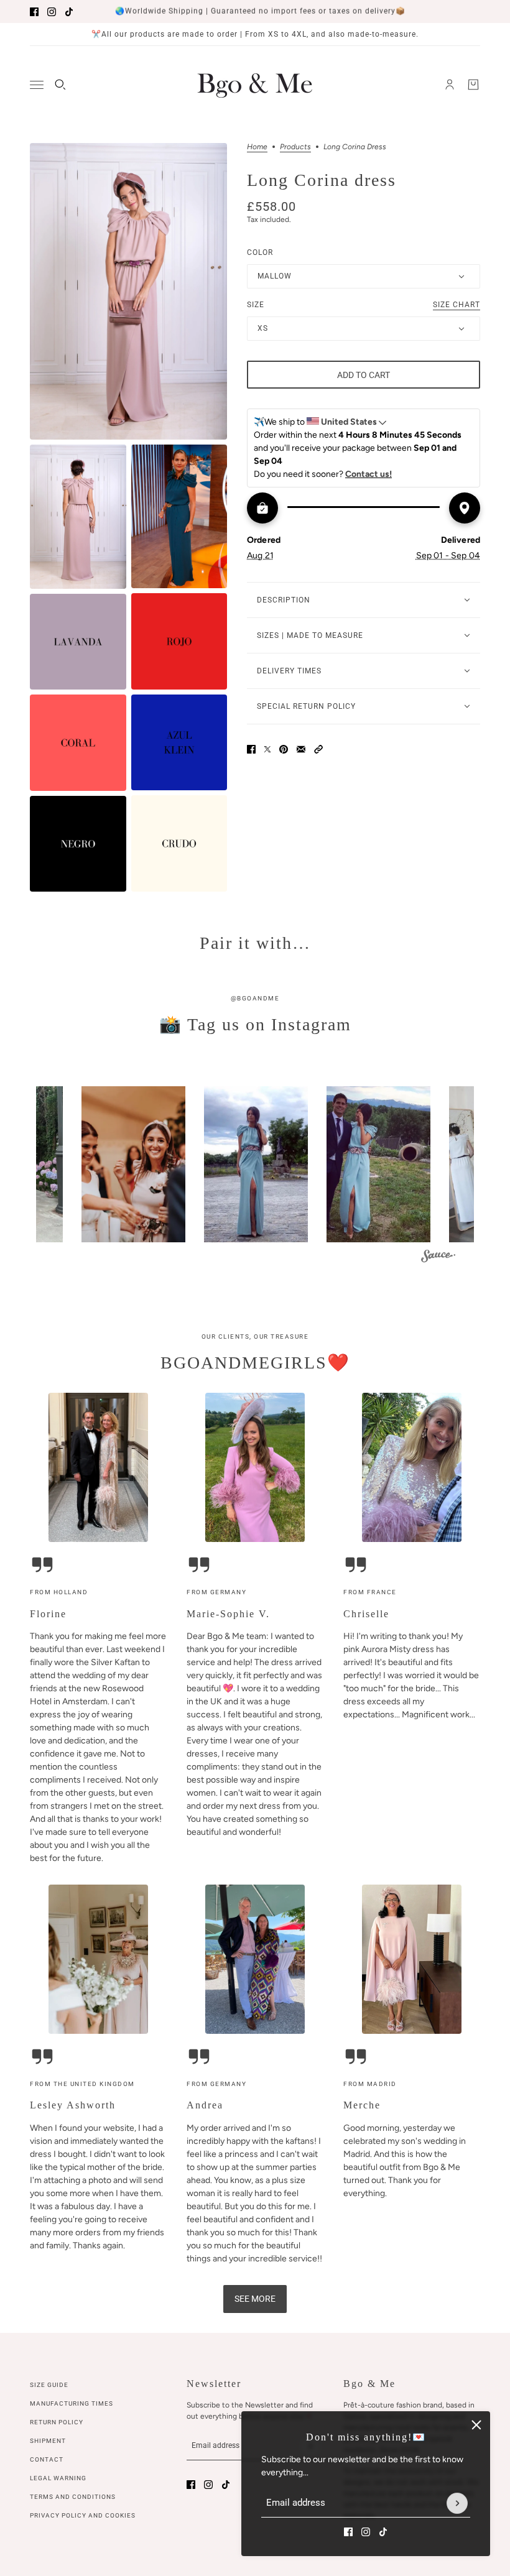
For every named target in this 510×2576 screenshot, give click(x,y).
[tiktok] (69, 12)
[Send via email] (301, 749)
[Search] (60, 85)
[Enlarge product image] (128, 291)
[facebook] (34, 12)
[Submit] (457, 2503)
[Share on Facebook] (251, 749)
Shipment (48, 2441)
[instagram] (52, 12)
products (295, 147)
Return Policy (57, 2422)
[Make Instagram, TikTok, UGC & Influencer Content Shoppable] (438, 1258)
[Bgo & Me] (255, 85)
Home (257, 147)
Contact (47, 2459)
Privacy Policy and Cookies (83, 2515)
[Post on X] (267, 749)
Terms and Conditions (73, 2497)
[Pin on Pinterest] (284, 749)
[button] (318, 749)
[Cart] (473, 85)
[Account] (450, 85)
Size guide (49, 2385)
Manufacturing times (72, 2403)
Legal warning (58, 2478)
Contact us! (369, 474)
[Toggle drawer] (37, 85)
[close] (476, 2425)
